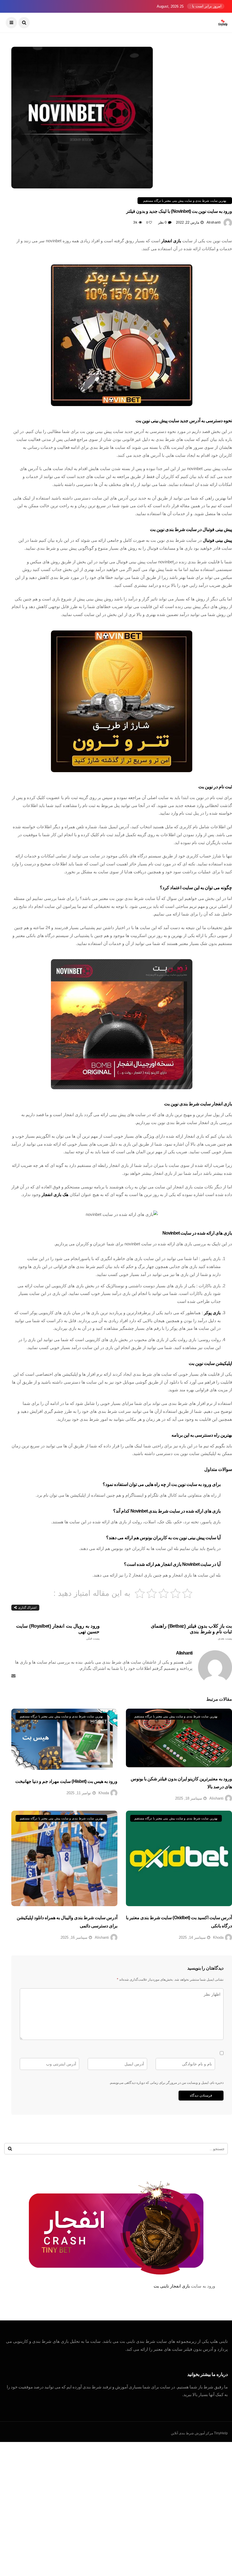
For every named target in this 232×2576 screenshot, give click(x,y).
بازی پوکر (212, 1313)
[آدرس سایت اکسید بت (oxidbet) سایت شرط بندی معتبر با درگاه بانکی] (179, 1859)
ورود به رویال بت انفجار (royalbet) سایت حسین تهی (58, 1632)
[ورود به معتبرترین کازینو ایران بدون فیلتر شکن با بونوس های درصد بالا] (179, 1738)
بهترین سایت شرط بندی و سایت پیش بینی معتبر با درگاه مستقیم (185, 201)
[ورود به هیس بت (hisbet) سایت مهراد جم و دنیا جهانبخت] (64, 1739)
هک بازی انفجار (55, 1194)
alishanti (214, 222)
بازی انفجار (171, 241)
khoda (104, 1793)
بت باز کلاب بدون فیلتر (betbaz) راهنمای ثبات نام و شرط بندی (191, 1632)
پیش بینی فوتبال (217, 540)
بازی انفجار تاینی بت (172, 2286)
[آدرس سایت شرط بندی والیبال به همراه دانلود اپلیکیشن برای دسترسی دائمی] (64, 1859)
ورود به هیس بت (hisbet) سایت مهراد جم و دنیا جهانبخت (66, 1781)
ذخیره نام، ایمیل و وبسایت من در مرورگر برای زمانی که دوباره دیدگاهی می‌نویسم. (166, 2083)
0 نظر (162, 222)
